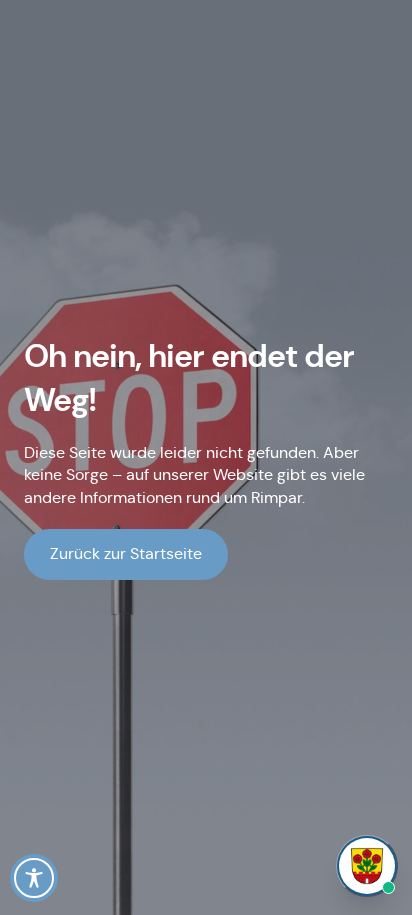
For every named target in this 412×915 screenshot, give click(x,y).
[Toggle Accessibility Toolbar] (34, 878)
